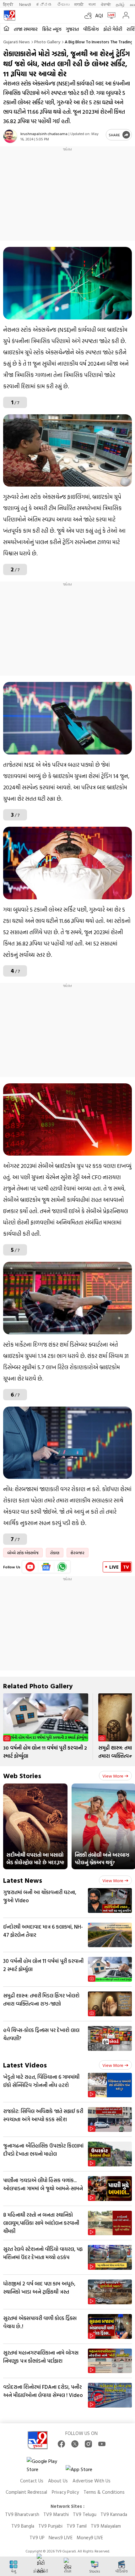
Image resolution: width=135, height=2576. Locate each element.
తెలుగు (63, 4)
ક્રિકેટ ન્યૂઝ (52, 29)
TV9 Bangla (23, 2526)
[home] (6, 29)
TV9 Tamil (77, 2526)
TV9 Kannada (114, 2514)
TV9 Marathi (56, 2514)
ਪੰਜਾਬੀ (106, 4)
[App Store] (84, 2471)
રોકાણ (55, 1553)
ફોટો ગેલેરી (113, 29)
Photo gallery (47, 42)
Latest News (23, 1880)
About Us (58, 2481)
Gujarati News (16, 42)
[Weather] (90, 15)
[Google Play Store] (46, 2465)
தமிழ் (120, 4)
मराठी (79, 4)
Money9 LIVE (90, 2538)
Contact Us (32, 2481)
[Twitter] (75, 2444)
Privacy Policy (65, 2492)
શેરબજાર (78, 1553)
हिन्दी (9, 4)
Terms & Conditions (104, 2492)
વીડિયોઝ (91, 29)
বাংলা (92, 4)
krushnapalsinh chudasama (44, 133)
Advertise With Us (92, 2481)
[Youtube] (30, 1567)
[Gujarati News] (9, 15)
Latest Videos (25, 2065)
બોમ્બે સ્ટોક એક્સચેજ (23, 1553)
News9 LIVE (61, 2538)
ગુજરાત (72, 29)
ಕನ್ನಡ (44, 4)
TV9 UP (37, 2538)
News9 (25, 4)
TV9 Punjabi (50, 2526)
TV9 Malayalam (106, 2526)
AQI (99, 15)
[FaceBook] (61, 2444)
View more (113, 1776)
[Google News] (46, 1567)
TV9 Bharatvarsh (22, 2514)
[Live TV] (110, 15)
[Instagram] (88, 2444)
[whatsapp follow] (62, 1567)
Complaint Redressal (26, 2492)
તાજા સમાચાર (26, 29)
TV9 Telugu (85, 2514)
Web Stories (22, 1775)
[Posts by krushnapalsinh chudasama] (10, 136)
